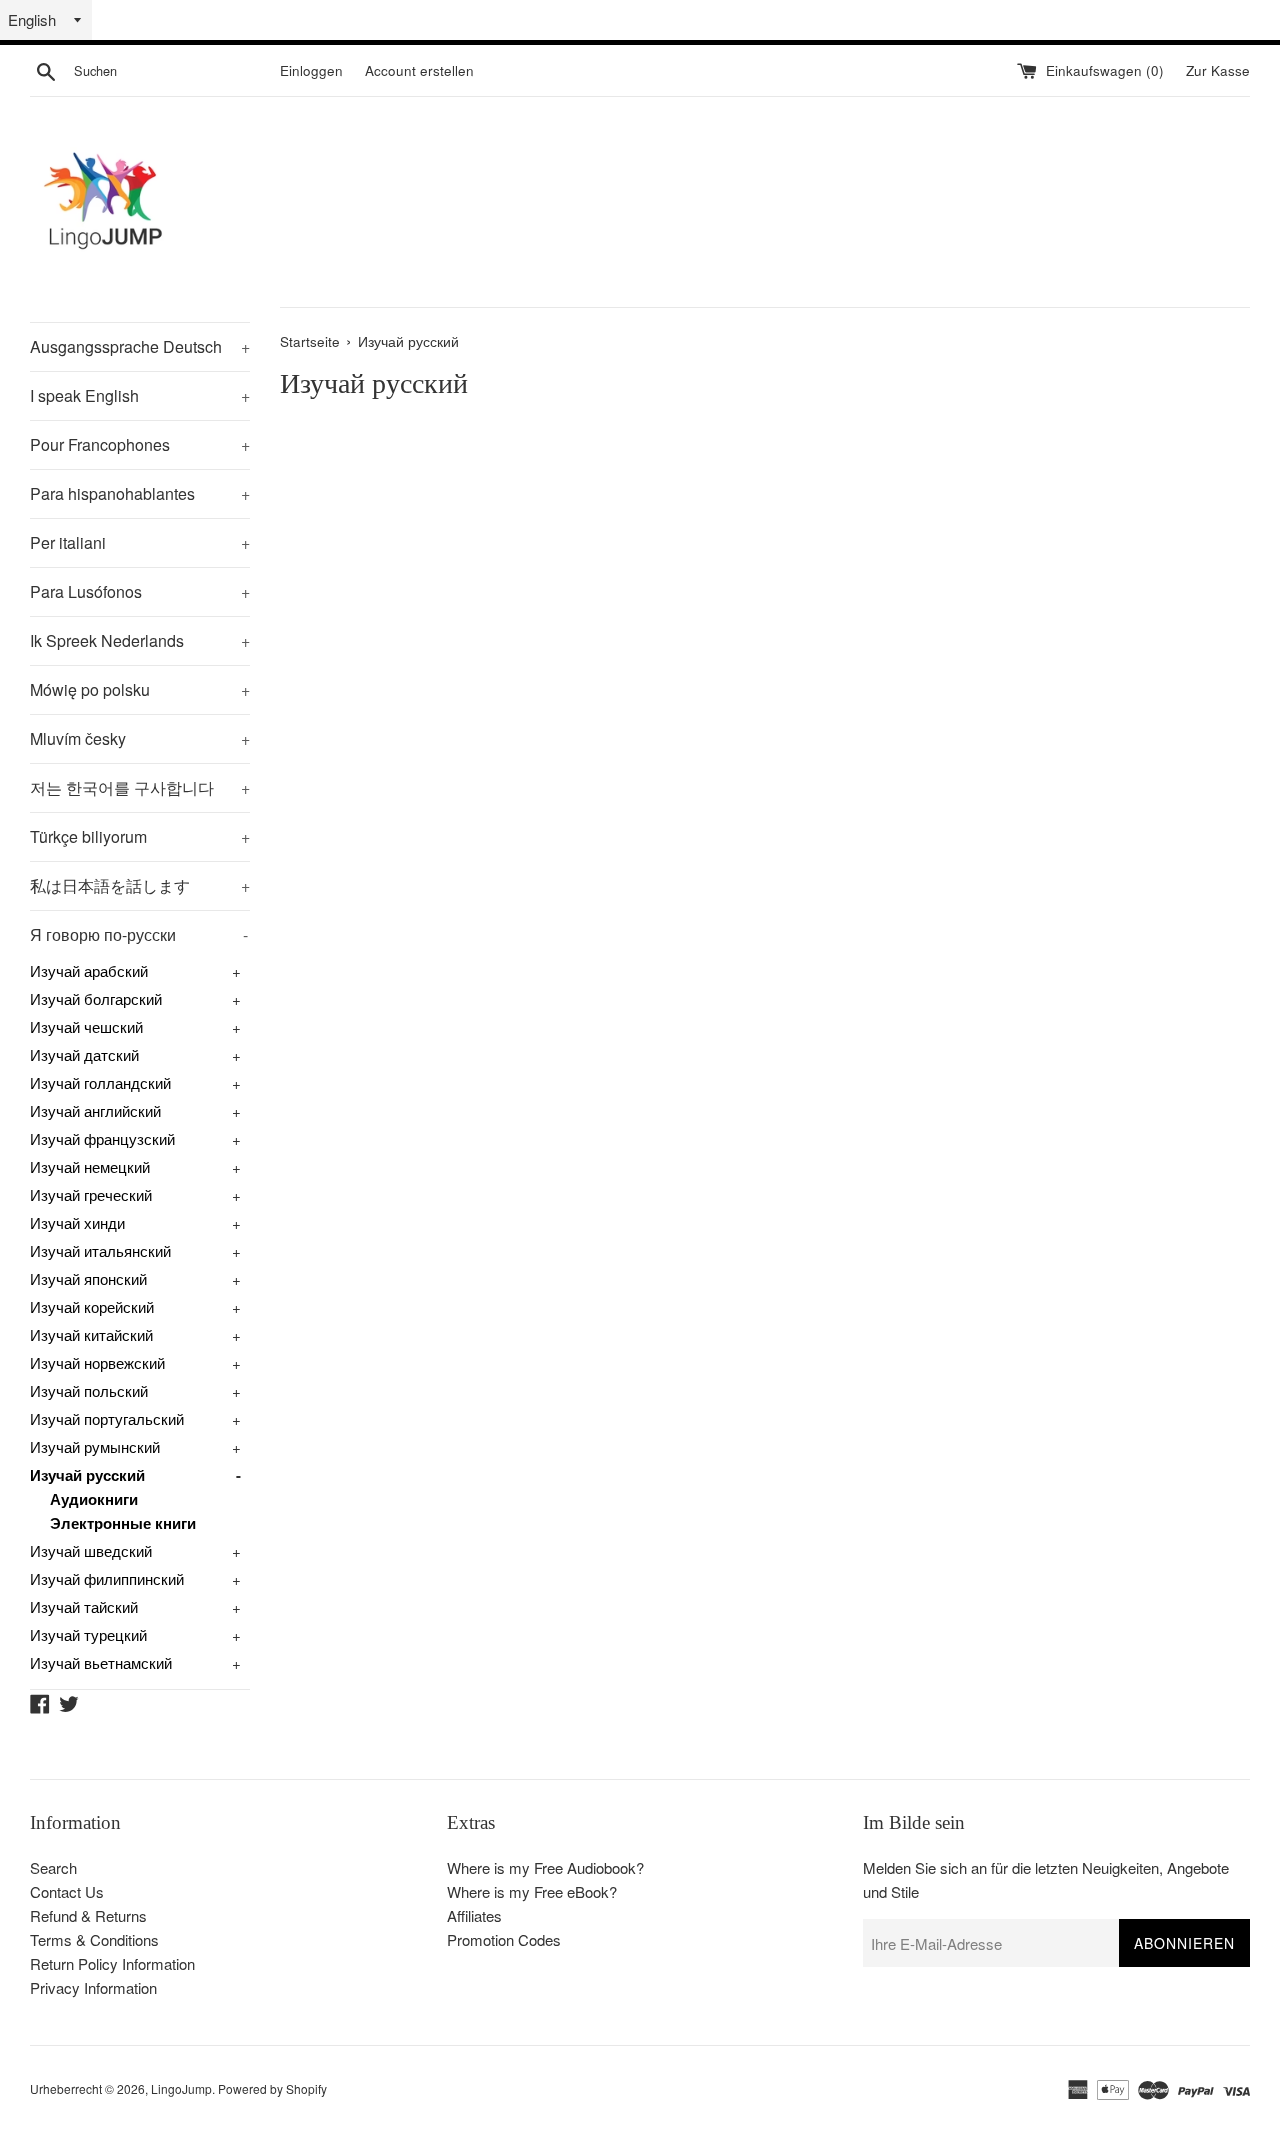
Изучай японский (88, 1278)
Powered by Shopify (272, 2088)
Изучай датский (84, 1054)
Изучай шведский (91, 1550)
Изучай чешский (86, 1026)
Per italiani (140, 542)
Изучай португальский (107, 1418)
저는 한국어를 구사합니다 (140, 787)
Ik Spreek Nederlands (140, 640)
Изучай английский (95, 1110)
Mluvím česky (140, 738)
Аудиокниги (94, 1499)
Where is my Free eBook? (532, 1891)
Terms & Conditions (94, 1939)
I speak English (140, 395)
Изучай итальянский (100, 1250)
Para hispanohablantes (140, 493)
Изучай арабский (89, 970)
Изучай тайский (84, 1606)
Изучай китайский (91, 1334)
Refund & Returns (88, 1915)
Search (53, 1867)
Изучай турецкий (88, 1634)
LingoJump (181, 2088)
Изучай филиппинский (107, 1578)
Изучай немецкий (90, 1166)
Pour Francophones (140, 444)
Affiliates (474, 1915)
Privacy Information (93, 1987)
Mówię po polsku (140, 689)
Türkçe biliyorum (140, 836)
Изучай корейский (92, 1306)
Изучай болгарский (96, 998)
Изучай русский (87, 1475)
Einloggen (311, 70)
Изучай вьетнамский (101, 1662)
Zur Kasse (1218, 70)
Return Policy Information (112, 1963)
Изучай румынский (95, 1446)
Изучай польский (89, 1390)
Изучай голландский (100, 1082)
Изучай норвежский (97, 1362)
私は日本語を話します (140, 885)
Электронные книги (123, 1523)
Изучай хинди (77, 1222)
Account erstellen (419, 70)
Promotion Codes (504, 1939)
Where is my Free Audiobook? (545, 1867)
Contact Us (67, 1891)
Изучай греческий (91, 1194)
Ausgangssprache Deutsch (140, 346)
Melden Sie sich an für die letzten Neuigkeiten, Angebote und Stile (1046, 1879)
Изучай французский (102, 1138)
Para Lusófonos (140, 591)
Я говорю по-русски (139, 934)
